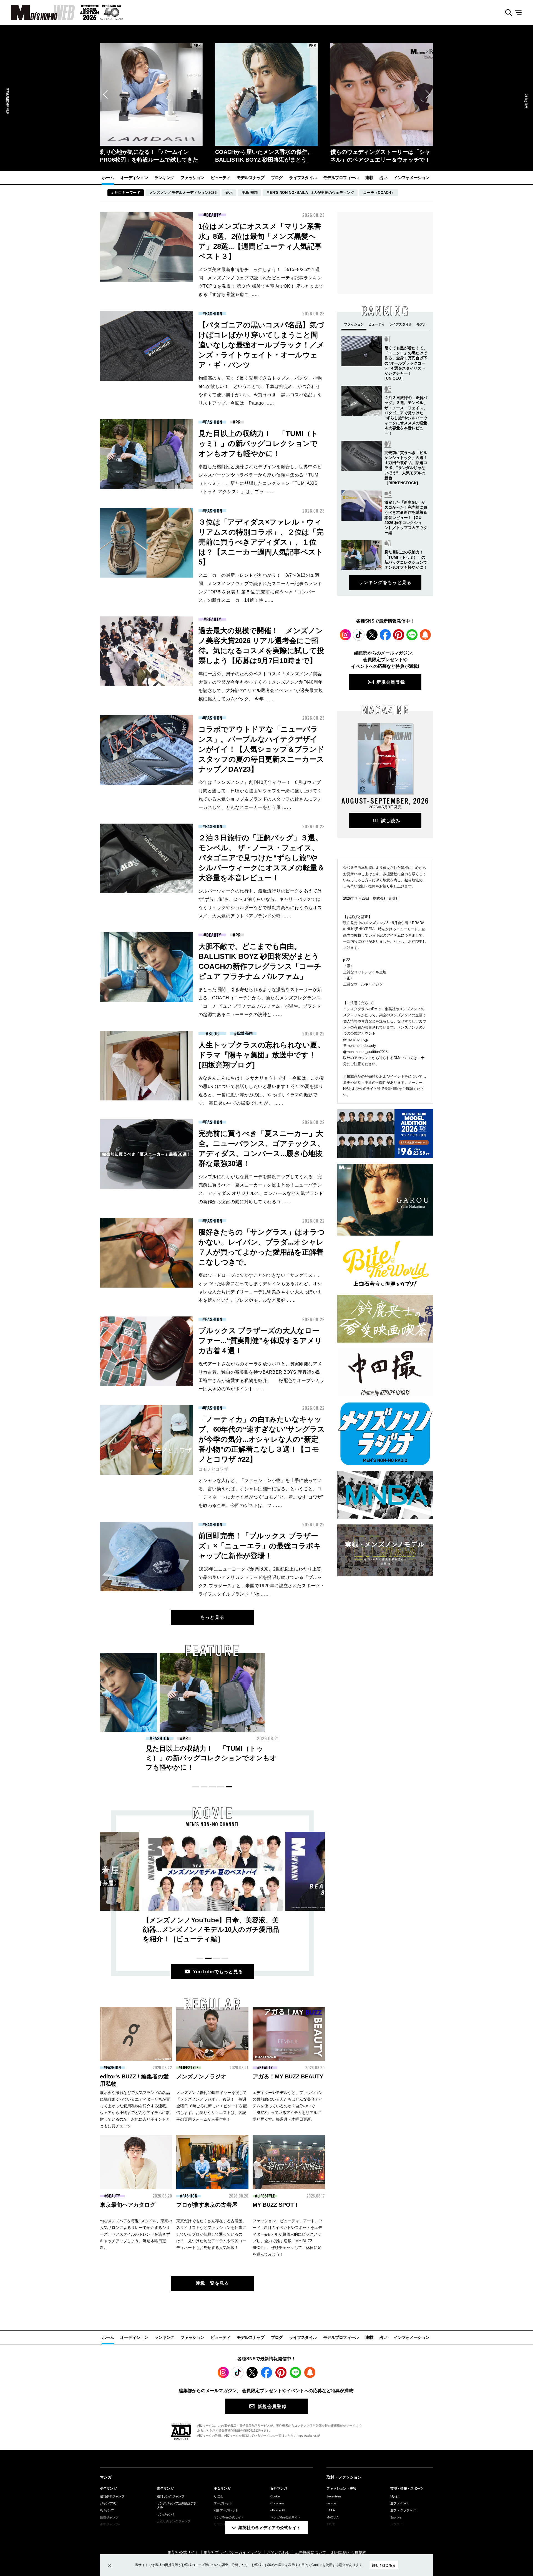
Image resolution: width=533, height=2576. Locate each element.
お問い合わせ (278, 2552)
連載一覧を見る (213, 2283)
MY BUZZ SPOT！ (276, 2205)
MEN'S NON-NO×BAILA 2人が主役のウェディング (310, 193)
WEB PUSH (425, 635)
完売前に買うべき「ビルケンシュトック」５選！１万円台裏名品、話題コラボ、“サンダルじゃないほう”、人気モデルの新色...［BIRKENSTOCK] (406, 468)
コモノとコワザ (213, 1469)
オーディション (134, 178)
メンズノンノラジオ (201, 2076)
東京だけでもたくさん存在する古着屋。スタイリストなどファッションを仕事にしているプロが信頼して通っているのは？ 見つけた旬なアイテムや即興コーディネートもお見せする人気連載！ (211, 2234)
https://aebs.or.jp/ (308, 2435)
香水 (229, 193)
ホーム (108, 178)
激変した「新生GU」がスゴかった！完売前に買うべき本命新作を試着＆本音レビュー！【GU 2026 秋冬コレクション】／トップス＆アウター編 (406, 517)
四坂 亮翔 (245, 1033)
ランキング (164, 178)
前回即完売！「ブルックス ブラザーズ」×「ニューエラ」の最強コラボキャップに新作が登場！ (260, 1546)
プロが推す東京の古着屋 (207, 2205)
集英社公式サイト (183, 2552)
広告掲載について (311, 2552)
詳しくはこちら (384, 2565)
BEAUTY (214, 215)
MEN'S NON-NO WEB (37, 12)
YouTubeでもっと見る (218, 1972)
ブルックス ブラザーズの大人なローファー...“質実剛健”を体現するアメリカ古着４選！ (260, 1341)
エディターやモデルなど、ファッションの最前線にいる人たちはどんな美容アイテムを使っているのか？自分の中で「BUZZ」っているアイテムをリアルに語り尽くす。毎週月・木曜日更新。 (288, 2106)
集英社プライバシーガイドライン (233, 2552)
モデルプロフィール (341, 178)
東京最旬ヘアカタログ (128, 2205)
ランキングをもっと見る (385, 582)
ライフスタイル (303, 178)
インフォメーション (411, 178)
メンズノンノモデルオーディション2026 (183, 193)
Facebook (385, 635)
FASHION (214, 314)
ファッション (192, 178)
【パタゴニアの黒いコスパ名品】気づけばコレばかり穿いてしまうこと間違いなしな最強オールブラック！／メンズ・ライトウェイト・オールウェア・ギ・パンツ (261, 345)
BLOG (214, 1034)
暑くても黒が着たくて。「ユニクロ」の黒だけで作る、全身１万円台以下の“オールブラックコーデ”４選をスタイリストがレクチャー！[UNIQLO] (406, 363)
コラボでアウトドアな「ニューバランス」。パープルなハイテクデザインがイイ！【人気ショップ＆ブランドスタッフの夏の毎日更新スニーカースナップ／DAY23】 (262, 749)
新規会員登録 (391, 682)
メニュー (520, 13)
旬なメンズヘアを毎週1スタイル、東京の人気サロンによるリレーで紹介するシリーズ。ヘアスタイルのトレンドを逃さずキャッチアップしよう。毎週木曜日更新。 (136, 2234)
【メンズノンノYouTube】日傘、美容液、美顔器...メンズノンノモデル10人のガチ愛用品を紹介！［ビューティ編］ (211, 1929)
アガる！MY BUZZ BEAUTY (288, 2076)
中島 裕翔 (250, 193)
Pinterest (399, 635)
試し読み (391, 821)
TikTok (359, 635)
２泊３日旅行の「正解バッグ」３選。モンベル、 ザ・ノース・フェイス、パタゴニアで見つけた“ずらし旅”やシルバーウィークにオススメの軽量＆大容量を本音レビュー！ (262, 858)
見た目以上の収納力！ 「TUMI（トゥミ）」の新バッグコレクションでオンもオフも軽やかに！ (258, 443)
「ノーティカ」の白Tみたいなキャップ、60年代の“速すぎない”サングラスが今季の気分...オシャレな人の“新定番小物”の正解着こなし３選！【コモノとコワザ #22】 (262, 1439)
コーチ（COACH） (379, 193)
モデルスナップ (251, 178)
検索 (506, 13)
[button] (105, 94)
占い (384, 178)
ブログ (277, 178)
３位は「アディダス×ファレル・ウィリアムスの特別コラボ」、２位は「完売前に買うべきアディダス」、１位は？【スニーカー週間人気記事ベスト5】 (261, 542)
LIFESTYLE (190, 2068)
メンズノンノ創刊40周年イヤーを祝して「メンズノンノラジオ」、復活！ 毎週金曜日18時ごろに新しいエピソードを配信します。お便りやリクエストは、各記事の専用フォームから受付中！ (212, 2106)
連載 (369, 178)
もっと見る (212, 1617)
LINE (412, 635)
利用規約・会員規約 (349, 2552)
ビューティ (221, 178)
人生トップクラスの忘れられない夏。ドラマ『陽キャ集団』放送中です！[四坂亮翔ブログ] (262, 1055)
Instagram (345, 635)
